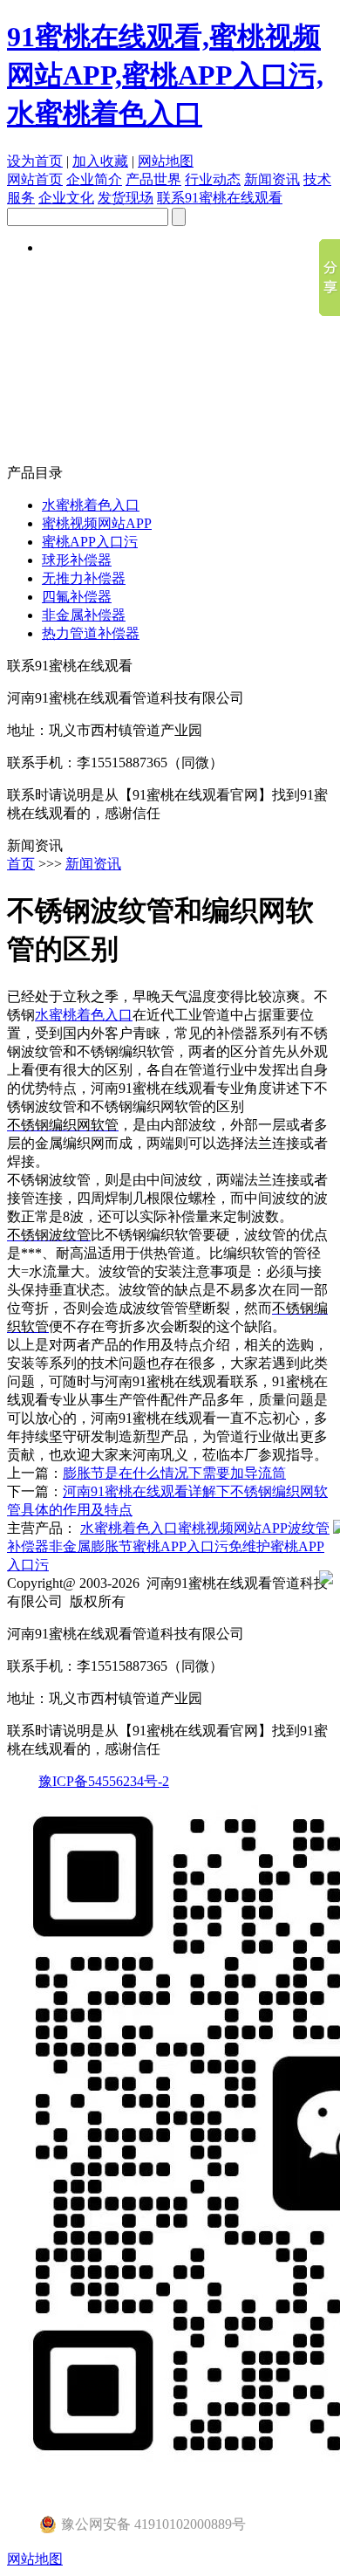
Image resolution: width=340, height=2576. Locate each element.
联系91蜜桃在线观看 (220, 198)
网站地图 (166, 161)
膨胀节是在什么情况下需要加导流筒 (174, 1473)
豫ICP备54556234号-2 (104, 1781)
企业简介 (94, 179)
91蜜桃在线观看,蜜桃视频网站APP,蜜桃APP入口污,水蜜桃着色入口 (165, 75)
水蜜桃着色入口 (91, 505)
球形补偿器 (77, 560)
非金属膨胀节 (91, 1546)
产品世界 (153, 179)
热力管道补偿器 (91, 633)
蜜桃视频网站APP (97, 523)
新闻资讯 (272, 179)
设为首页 (35, 161)
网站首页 (35, 179)
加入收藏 (100, 161)
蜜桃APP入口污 (90, 542)
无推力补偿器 (84, 578)
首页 (21, 864)
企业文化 (66, 198)
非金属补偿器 (84, 615)
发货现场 (126, 198)
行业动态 (213, 179)
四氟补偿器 (77, 597)
